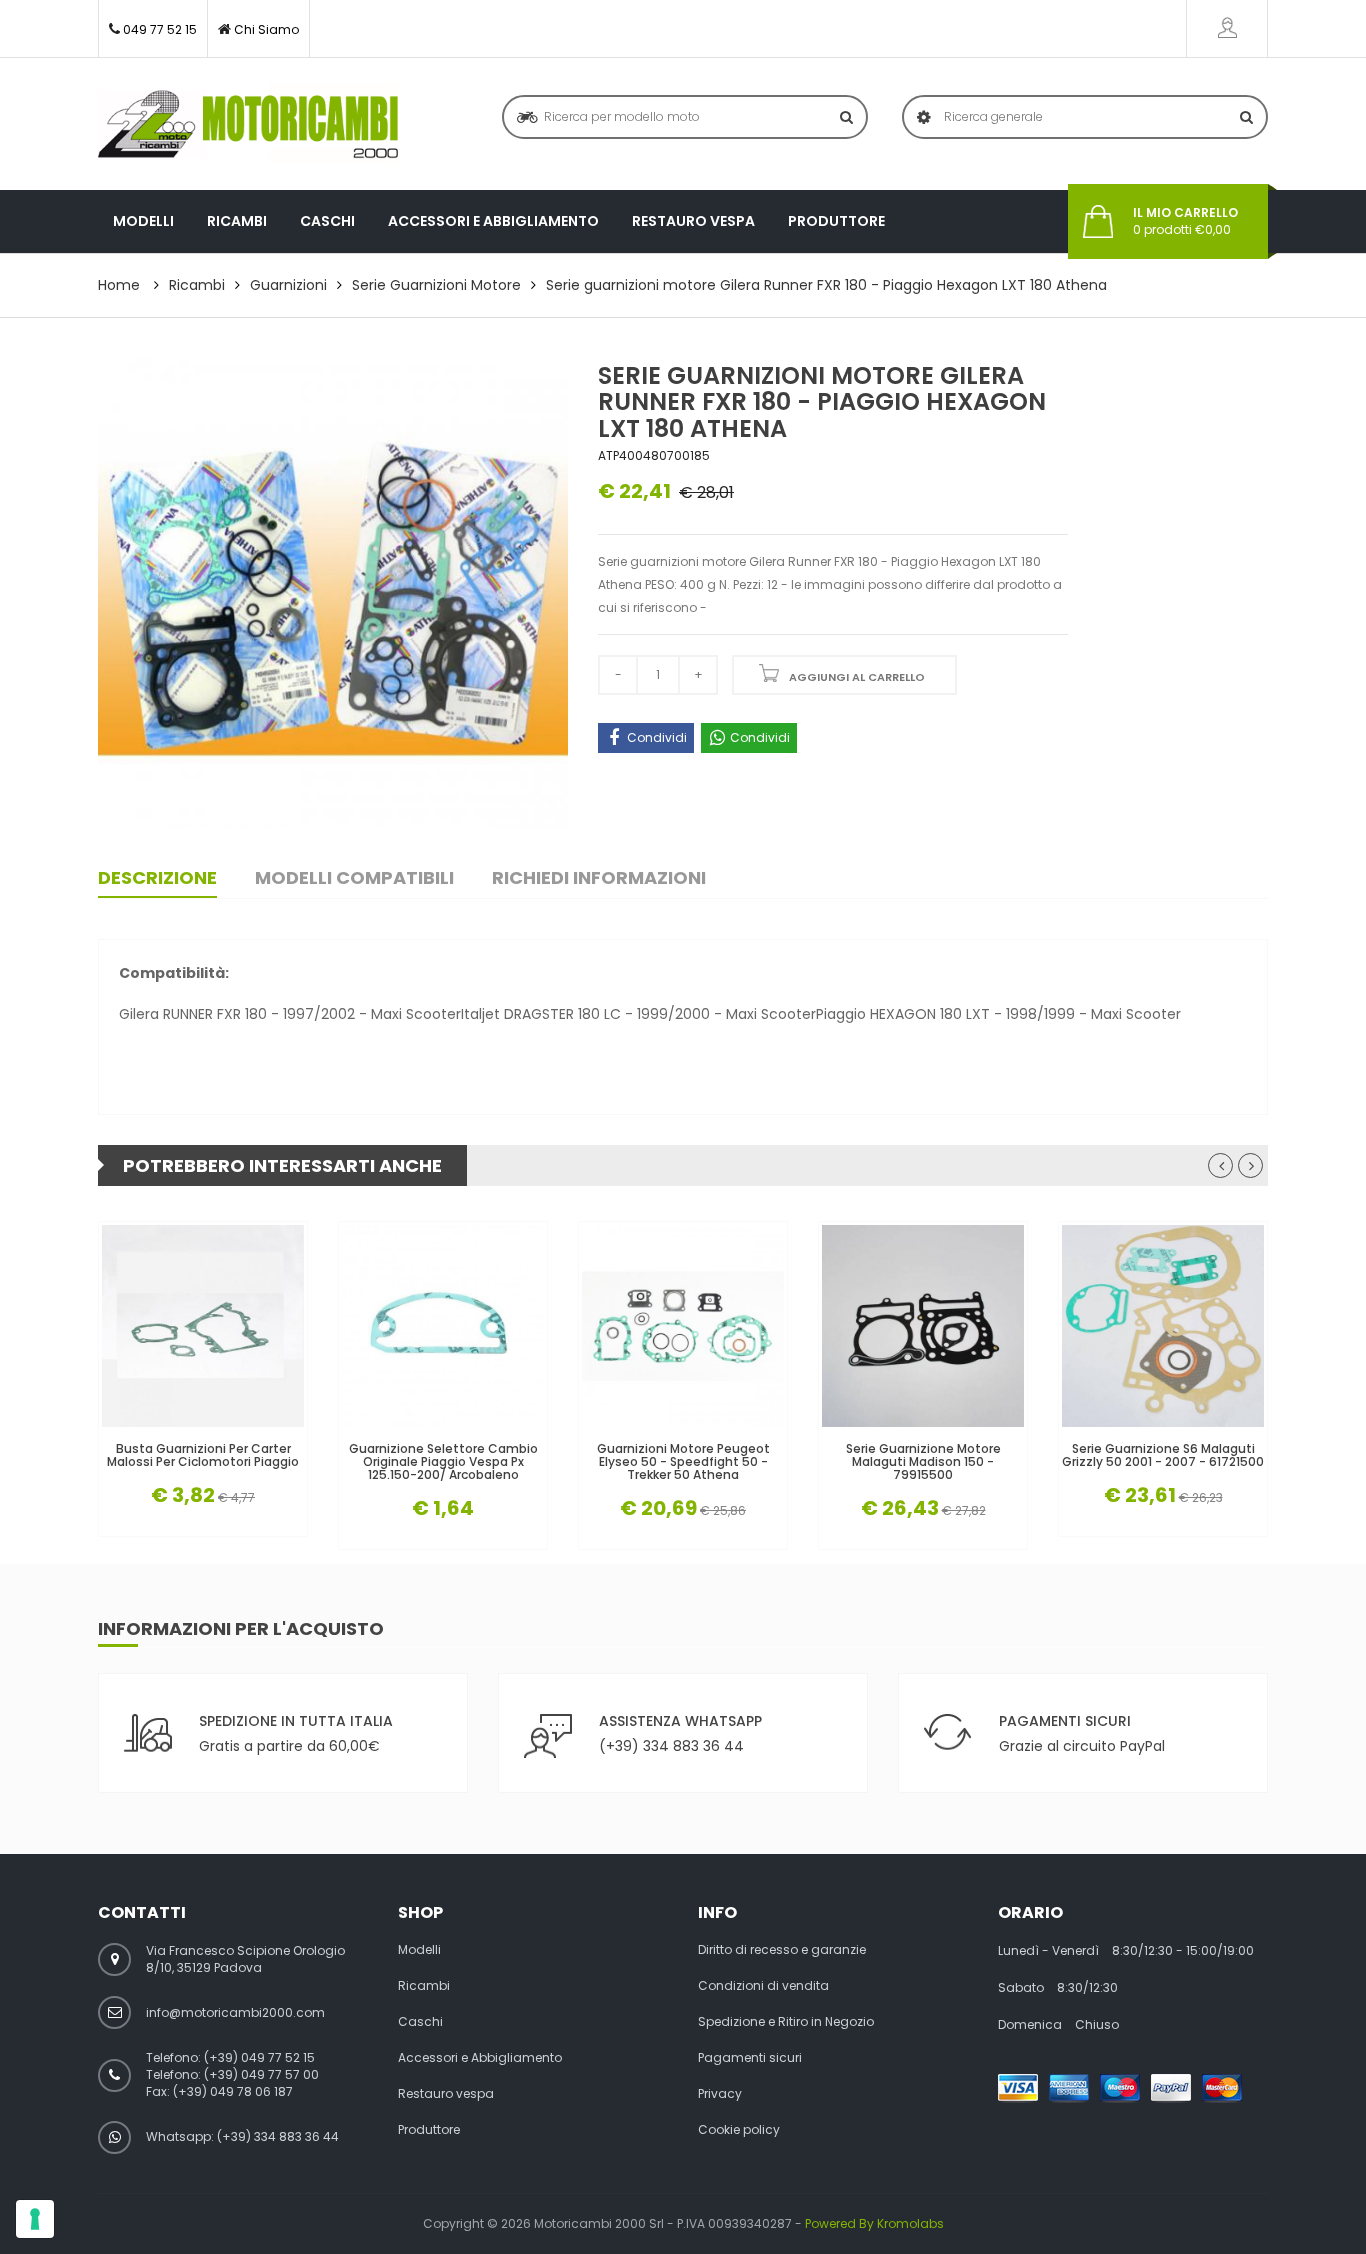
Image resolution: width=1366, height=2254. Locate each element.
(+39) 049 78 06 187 (233, 2091)
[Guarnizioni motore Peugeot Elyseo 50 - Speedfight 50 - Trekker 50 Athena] (683, 1326)
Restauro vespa (693, 221)
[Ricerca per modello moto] (846, 117)
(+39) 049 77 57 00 (261, 2074)
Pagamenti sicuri (750, 2058)
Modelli (143, 221)
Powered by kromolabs (874, 2223)
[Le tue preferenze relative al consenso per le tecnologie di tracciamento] (35, 2219)
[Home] (248, 124)
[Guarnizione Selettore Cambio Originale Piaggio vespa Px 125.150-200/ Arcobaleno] (443, 1326)
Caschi (327, 221)
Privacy (720, 2094)
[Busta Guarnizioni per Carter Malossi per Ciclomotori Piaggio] (203, 1326)
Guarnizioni (288, 285)
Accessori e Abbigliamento (493, 221)
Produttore (836, 221)
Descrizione (157, 877)
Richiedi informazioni (599, 877)
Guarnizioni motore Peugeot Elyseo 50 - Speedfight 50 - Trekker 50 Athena (683, 1462)
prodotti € (1185, 221)
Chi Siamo (266, 29)
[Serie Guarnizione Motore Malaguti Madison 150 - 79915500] (923, 1326)
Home (119, 285)
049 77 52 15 (160, 29)
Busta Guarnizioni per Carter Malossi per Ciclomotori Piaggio (203, 1455)
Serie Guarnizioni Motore (436, 285)
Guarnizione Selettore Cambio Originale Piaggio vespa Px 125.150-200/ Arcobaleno (443, 1462)
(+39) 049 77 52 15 (259, 2057)
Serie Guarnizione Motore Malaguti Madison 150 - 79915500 (923, 1462)
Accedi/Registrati (1227, 28)
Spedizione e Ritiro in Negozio (786, 2022)
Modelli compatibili (354, 877)
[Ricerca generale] (1246, 117)
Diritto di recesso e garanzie (782, 1950)
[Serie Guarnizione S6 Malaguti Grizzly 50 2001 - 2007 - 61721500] (1163, 1326)
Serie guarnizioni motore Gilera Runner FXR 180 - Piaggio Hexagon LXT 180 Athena (826, 285)
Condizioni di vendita (763, 1986)
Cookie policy (739, 2130)
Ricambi (237, 221)
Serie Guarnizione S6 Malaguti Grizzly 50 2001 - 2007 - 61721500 (1163, 1455)
